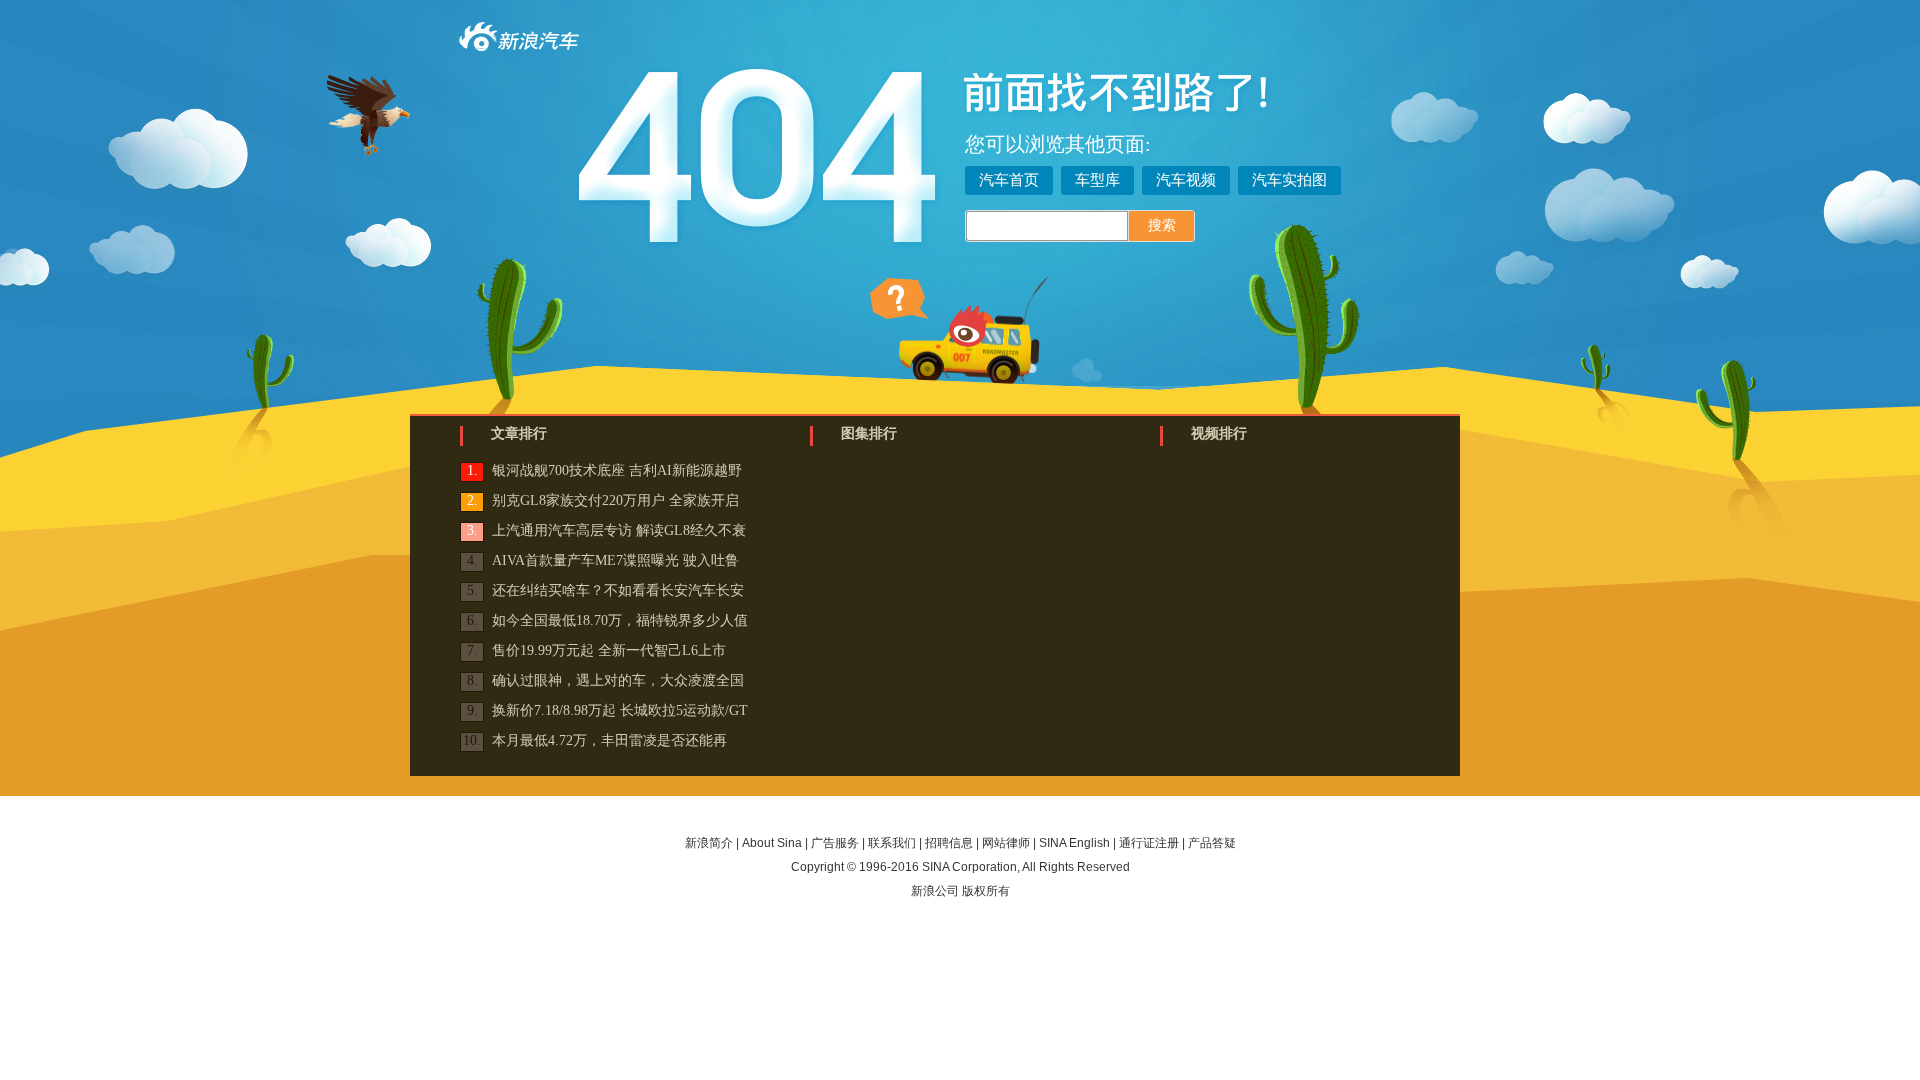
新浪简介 (709, 843)
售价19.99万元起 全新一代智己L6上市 (609, 650)
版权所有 (986, 891)
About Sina (772, 843)
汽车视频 (1186, 180)
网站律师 (1006, 843)
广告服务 (835, 843)
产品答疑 (1212, 843)
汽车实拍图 (1289, 180)
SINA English (1074, 843)
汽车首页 (1009, 180)
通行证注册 (1149, 843)
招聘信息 (949, 843)
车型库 (1097, 180)
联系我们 (892, 843)
